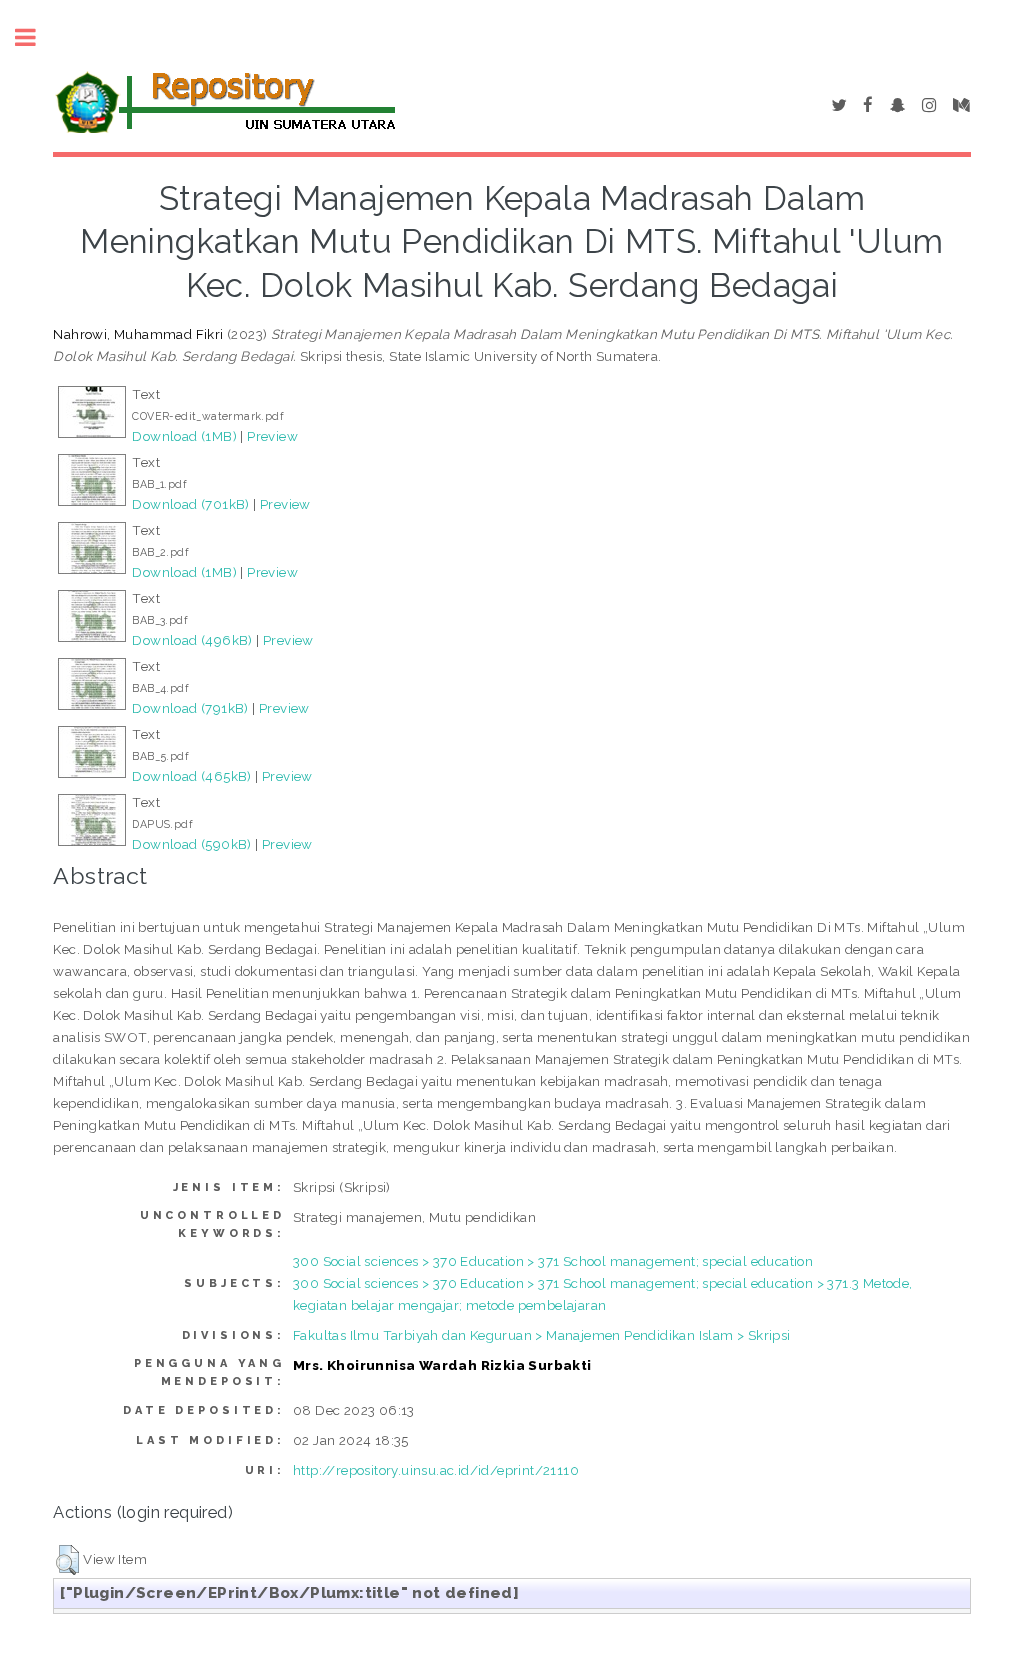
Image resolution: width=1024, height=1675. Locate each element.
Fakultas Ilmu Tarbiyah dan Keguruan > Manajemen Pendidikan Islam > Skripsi (542, 1335)
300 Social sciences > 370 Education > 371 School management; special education (553, 1261)
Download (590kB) (191, 844)
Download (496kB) (192, 640)
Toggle (36, 37)
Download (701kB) (190, 504)
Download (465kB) (191, 776)
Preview (272, 436)
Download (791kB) (190, 708)
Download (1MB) (184, 436)
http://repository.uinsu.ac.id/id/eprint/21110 (436, 1470)
